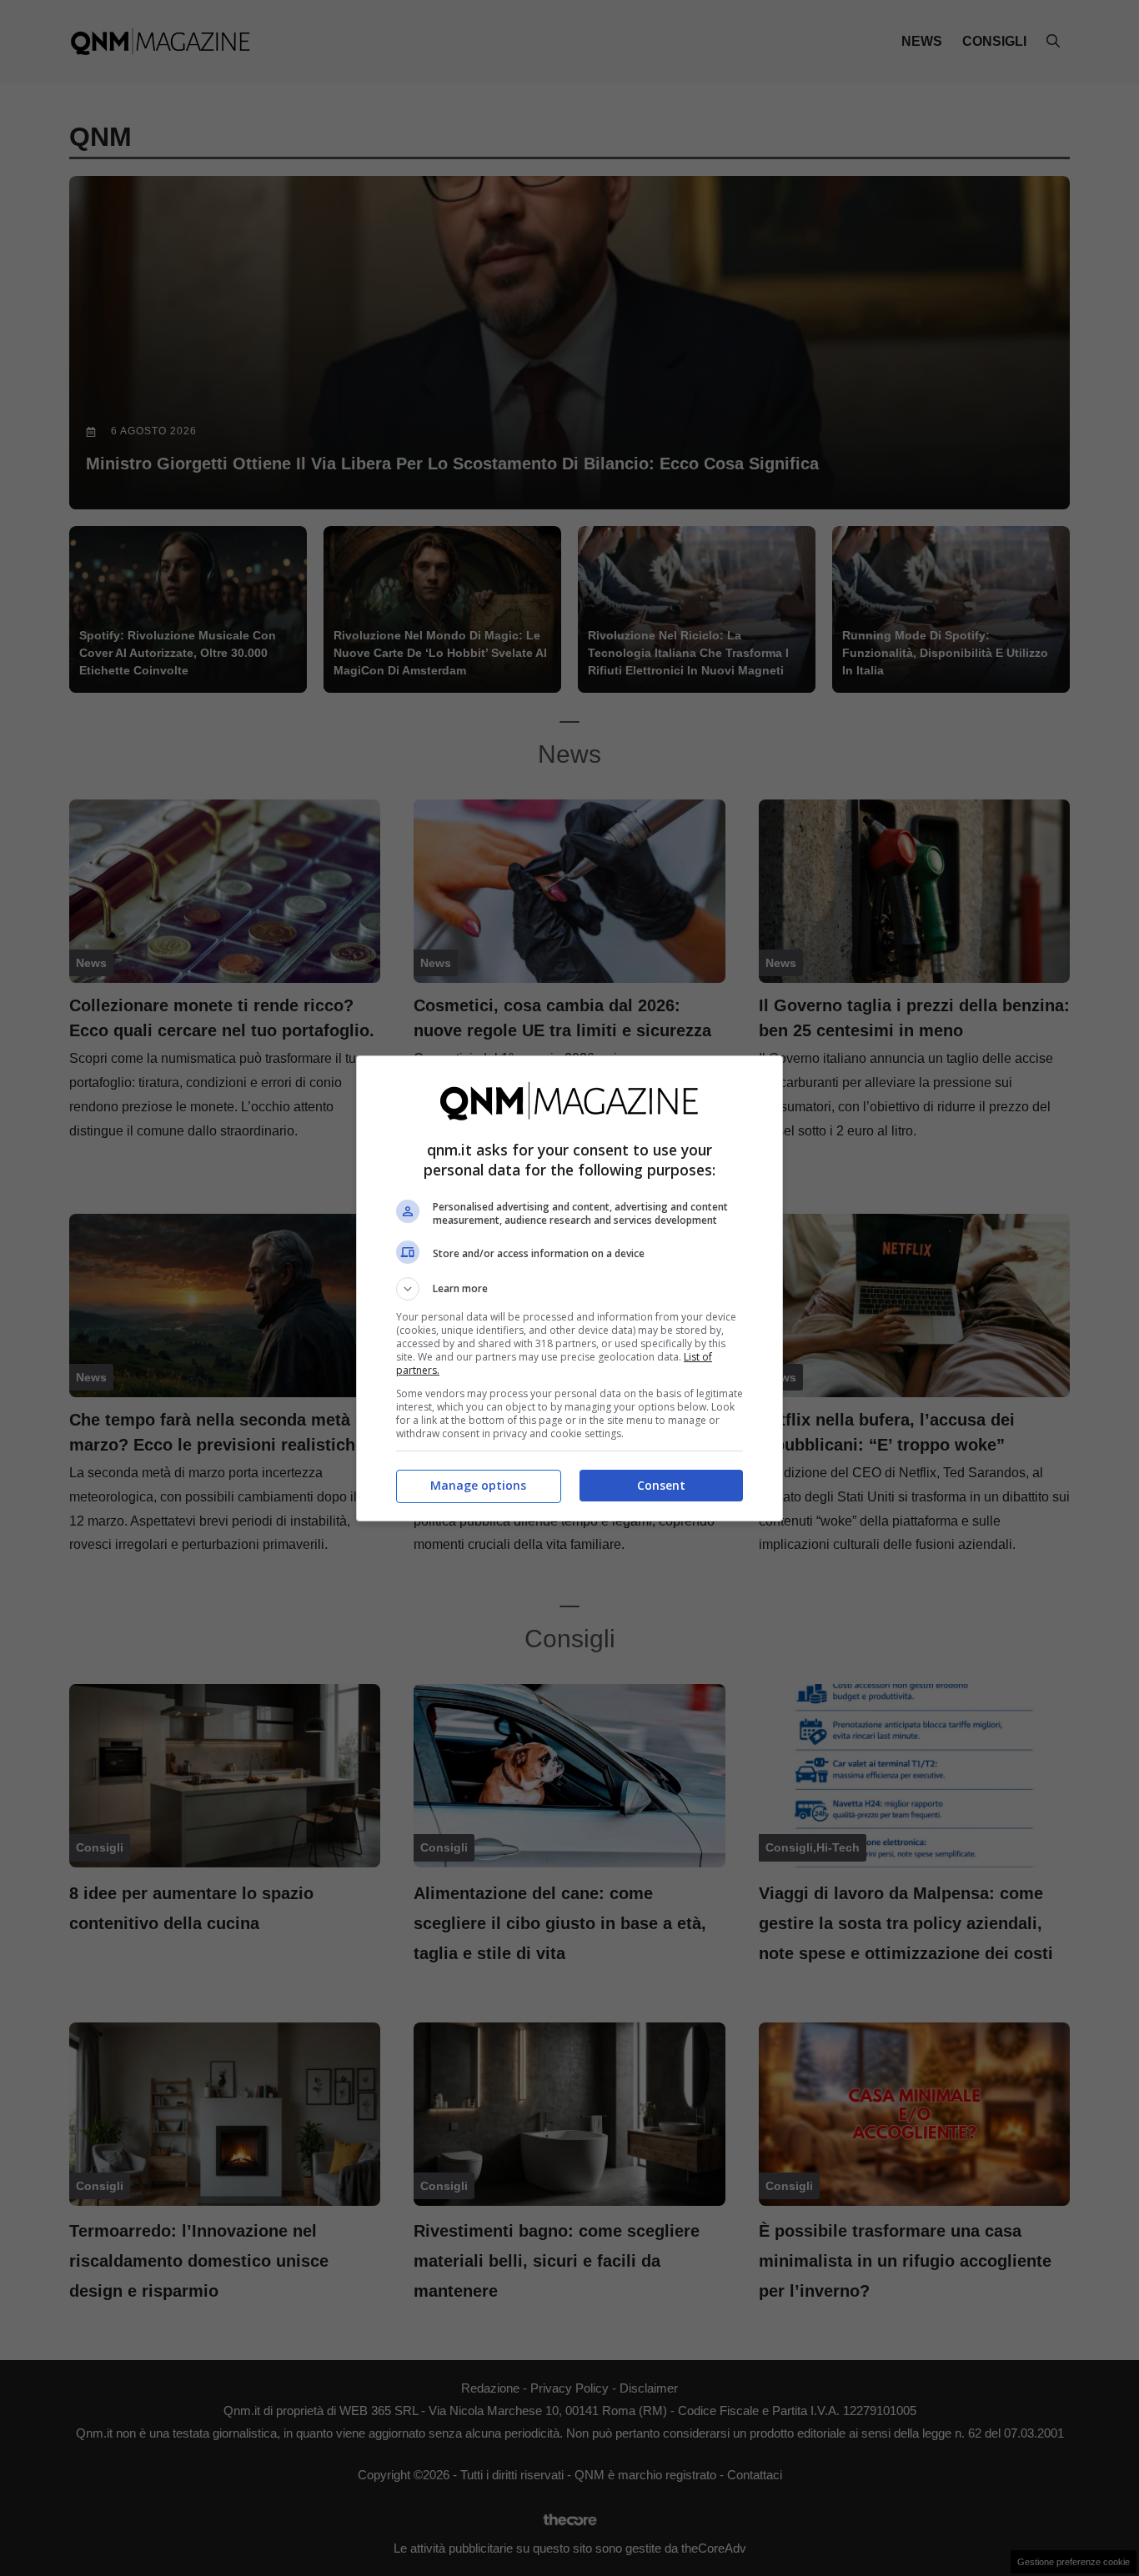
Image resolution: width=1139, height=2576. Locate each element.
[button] (569, 1289)
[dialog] (569, 1288)
